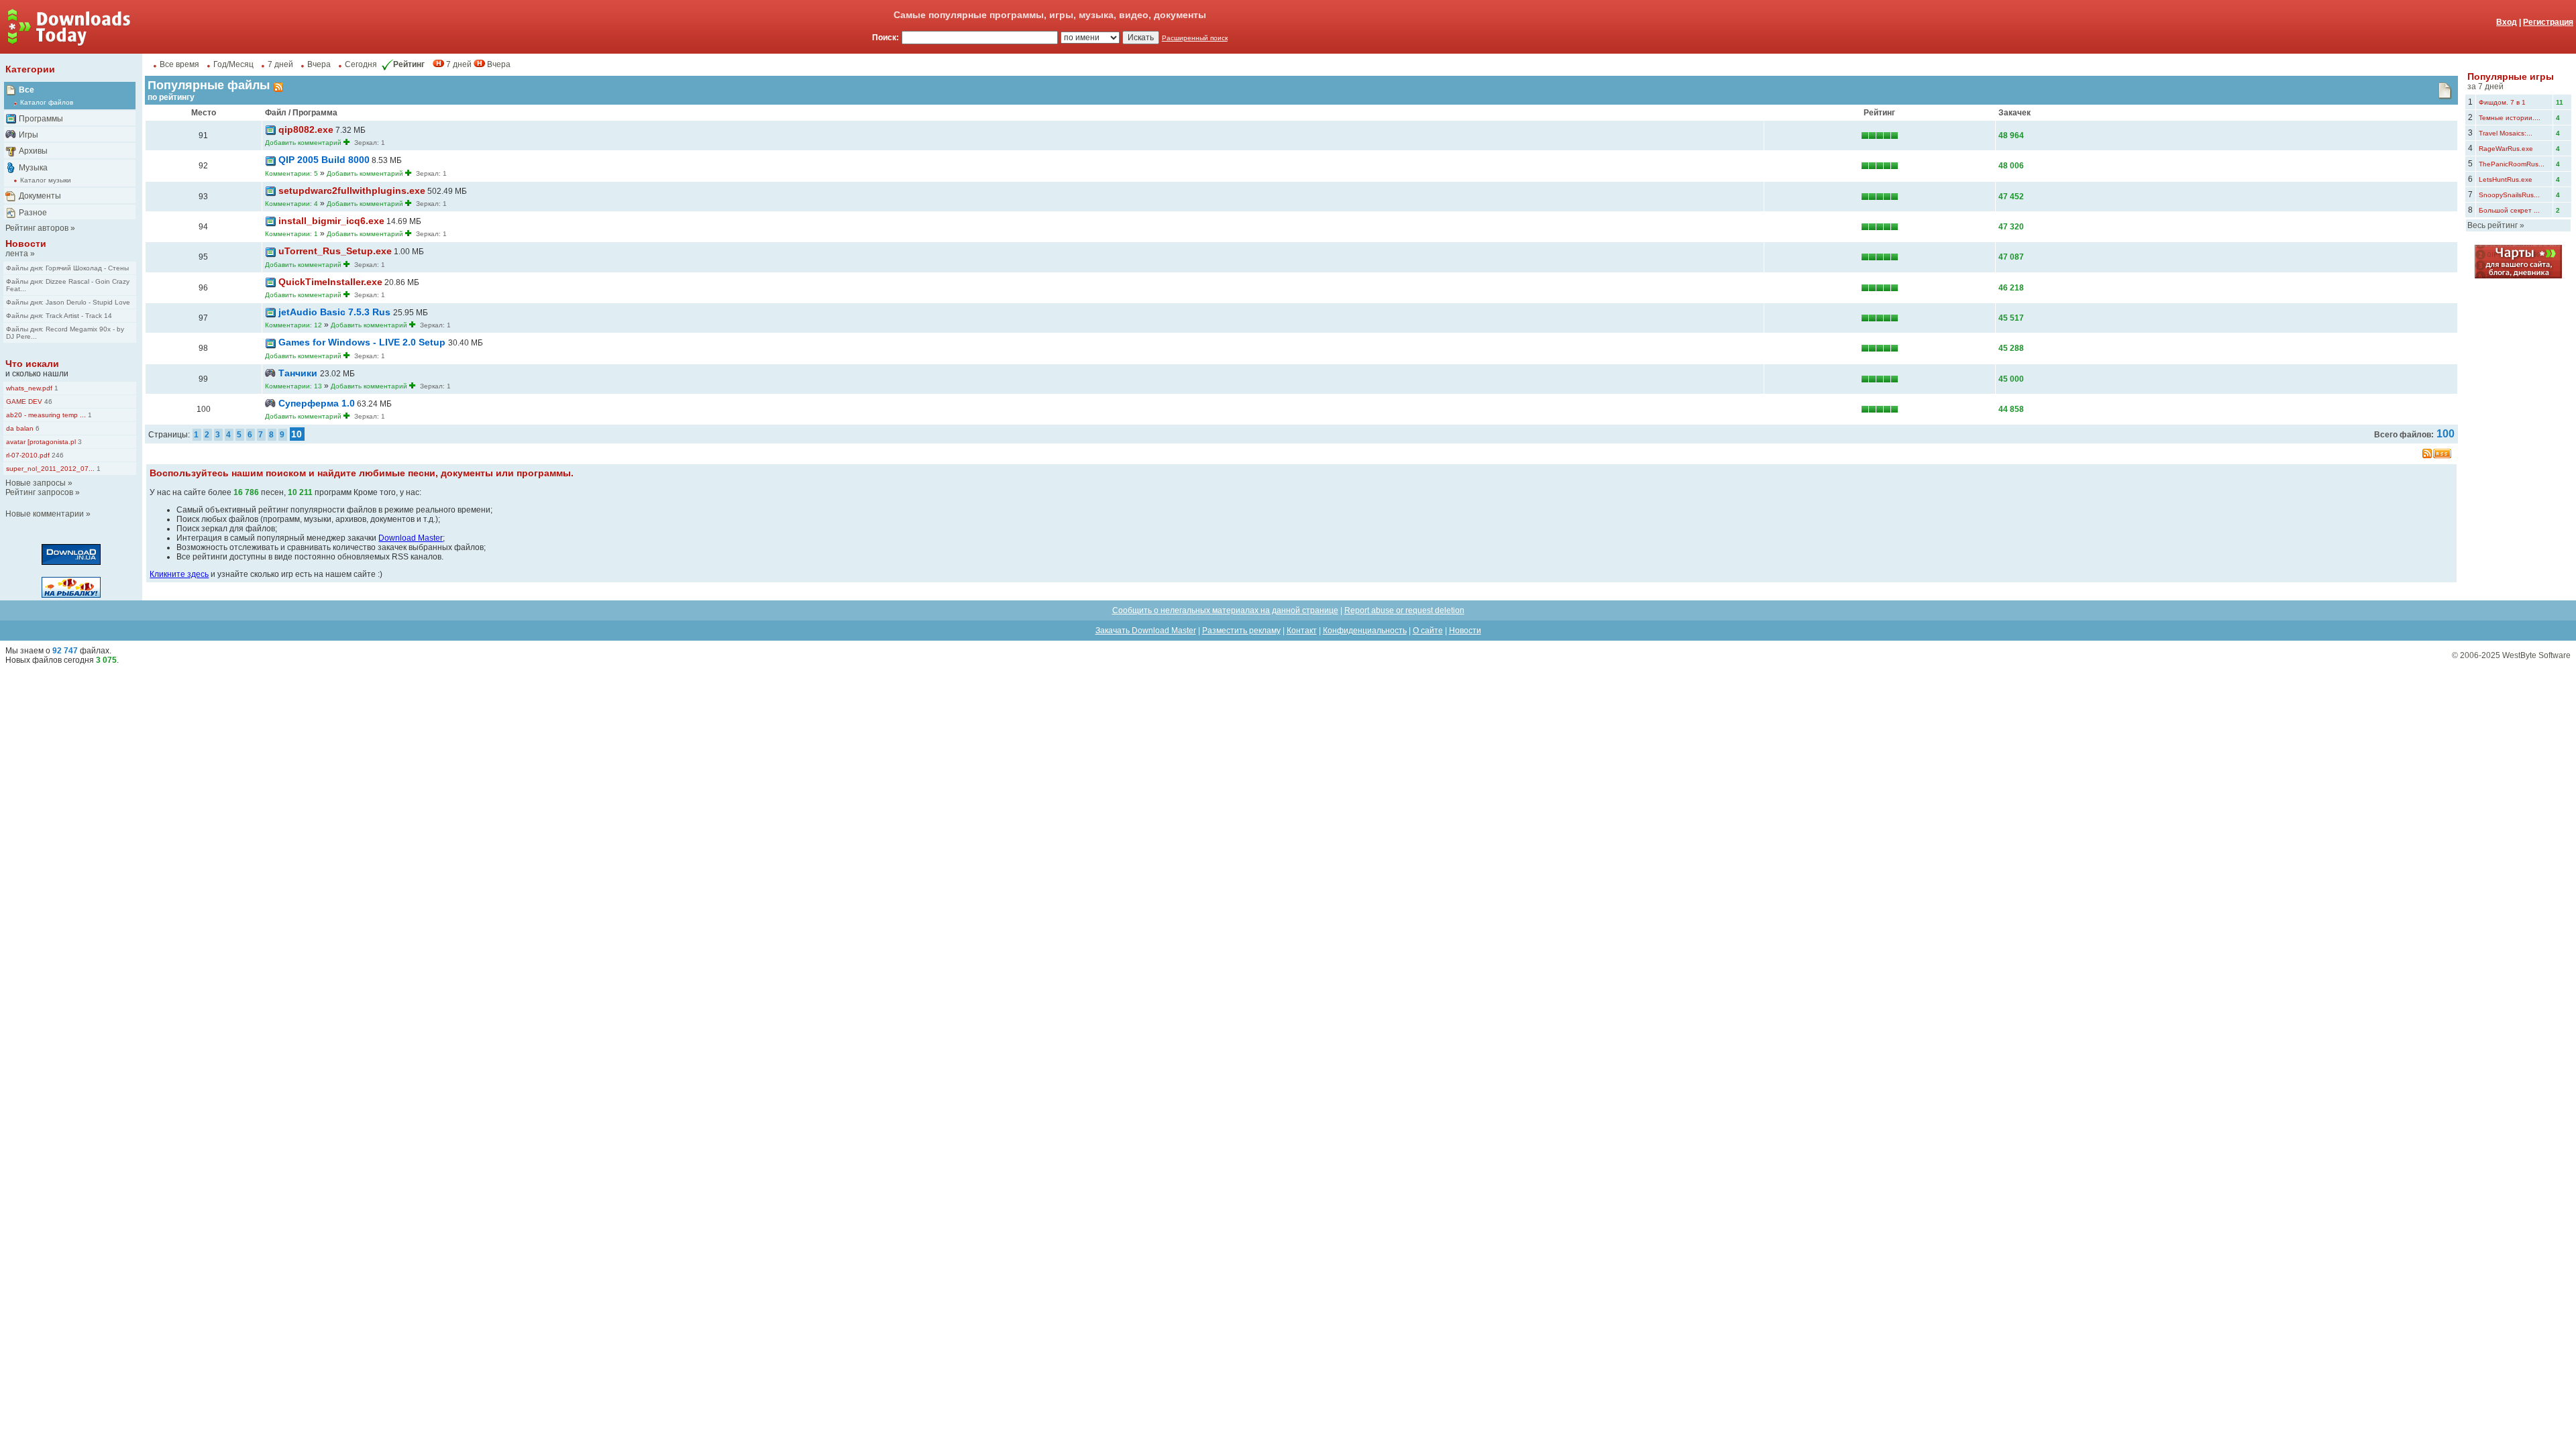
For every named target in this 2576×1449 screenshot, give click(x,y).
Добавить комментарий (303, 143)
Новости (26, 244)
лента (17, 254)
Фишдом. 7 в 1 (2502, 102)
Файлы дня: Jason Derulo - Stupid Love (68, 302)
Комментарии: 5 (291, 173)
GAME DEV (24, 401)
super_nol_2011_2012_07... (50, 469)
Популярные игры (2511, 76)
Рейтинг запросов (39, 492)
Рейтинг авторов (37, 228)
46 (47, 401)
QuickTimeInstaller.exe (330, 282)
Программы (41, 119)
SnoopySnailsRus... (2509, 195)
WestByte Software (2536, 655)
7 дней (280, 64)
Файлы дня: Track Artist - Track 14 (59, 316)
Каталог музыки (46, 180)
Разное (33, 213)
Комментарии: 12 (293, 325)
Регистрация (2548, 22)
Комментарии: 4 (291, 204)
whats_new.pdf (29, 388)
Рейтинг (409, 64)
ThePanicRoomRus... (2512, 164)
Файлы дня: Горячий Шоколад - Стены (67, 268)
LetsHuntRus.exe (2506, 179)
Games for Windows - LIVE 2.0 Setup (363, 342)
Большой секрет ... (2509, 210)
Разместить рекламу (1241, 631)
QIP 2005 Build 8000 (324, 160)
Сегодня (361, 64)
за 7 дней (2485, 87)
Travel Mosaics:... (2506, 133)
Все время (179, 64)
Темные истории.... (2510, 118)
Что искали (32, 364)
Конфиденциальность (1365, 631)
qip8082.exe (306, 129)
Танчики (299, 373)
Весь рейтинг (2492, 225)
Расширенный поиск (1195, 38)
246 (57, 455)
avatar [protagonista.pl (41, 442)
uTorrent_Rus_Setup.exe (335, 251)
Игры (29, 135)
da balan (20, 428)
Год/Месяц (233, 64)
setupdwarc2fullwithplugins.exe (352, 191)
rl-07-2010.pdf (28, 455)
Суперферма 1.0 (317, 403)
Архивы (33, 151)
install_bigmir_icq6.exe (331, 221)
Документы (40, 196)
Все (26, 90)
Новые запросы (36, 483)
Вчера (319, 64)
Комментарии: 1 (291, 234)
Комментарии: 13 (293, 386)
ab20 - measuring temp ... (46, 415)
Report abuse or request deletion (1404, 610)
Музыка (33, 168)
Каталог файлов (47, 102)
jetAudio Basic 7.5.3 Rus (336, 312)
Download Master (411, 538)
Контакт (1302, 631)
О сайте (1428, 631)
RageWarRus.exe (2506, 149)
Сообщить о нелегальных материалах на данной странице (1225, 610)
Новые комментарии (45, 514)
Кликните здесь (179, 574)
